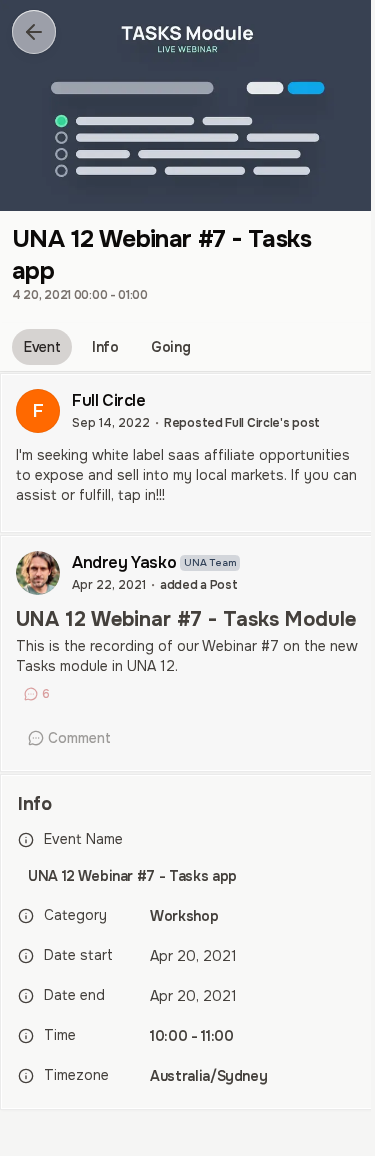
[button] (34, 32)
